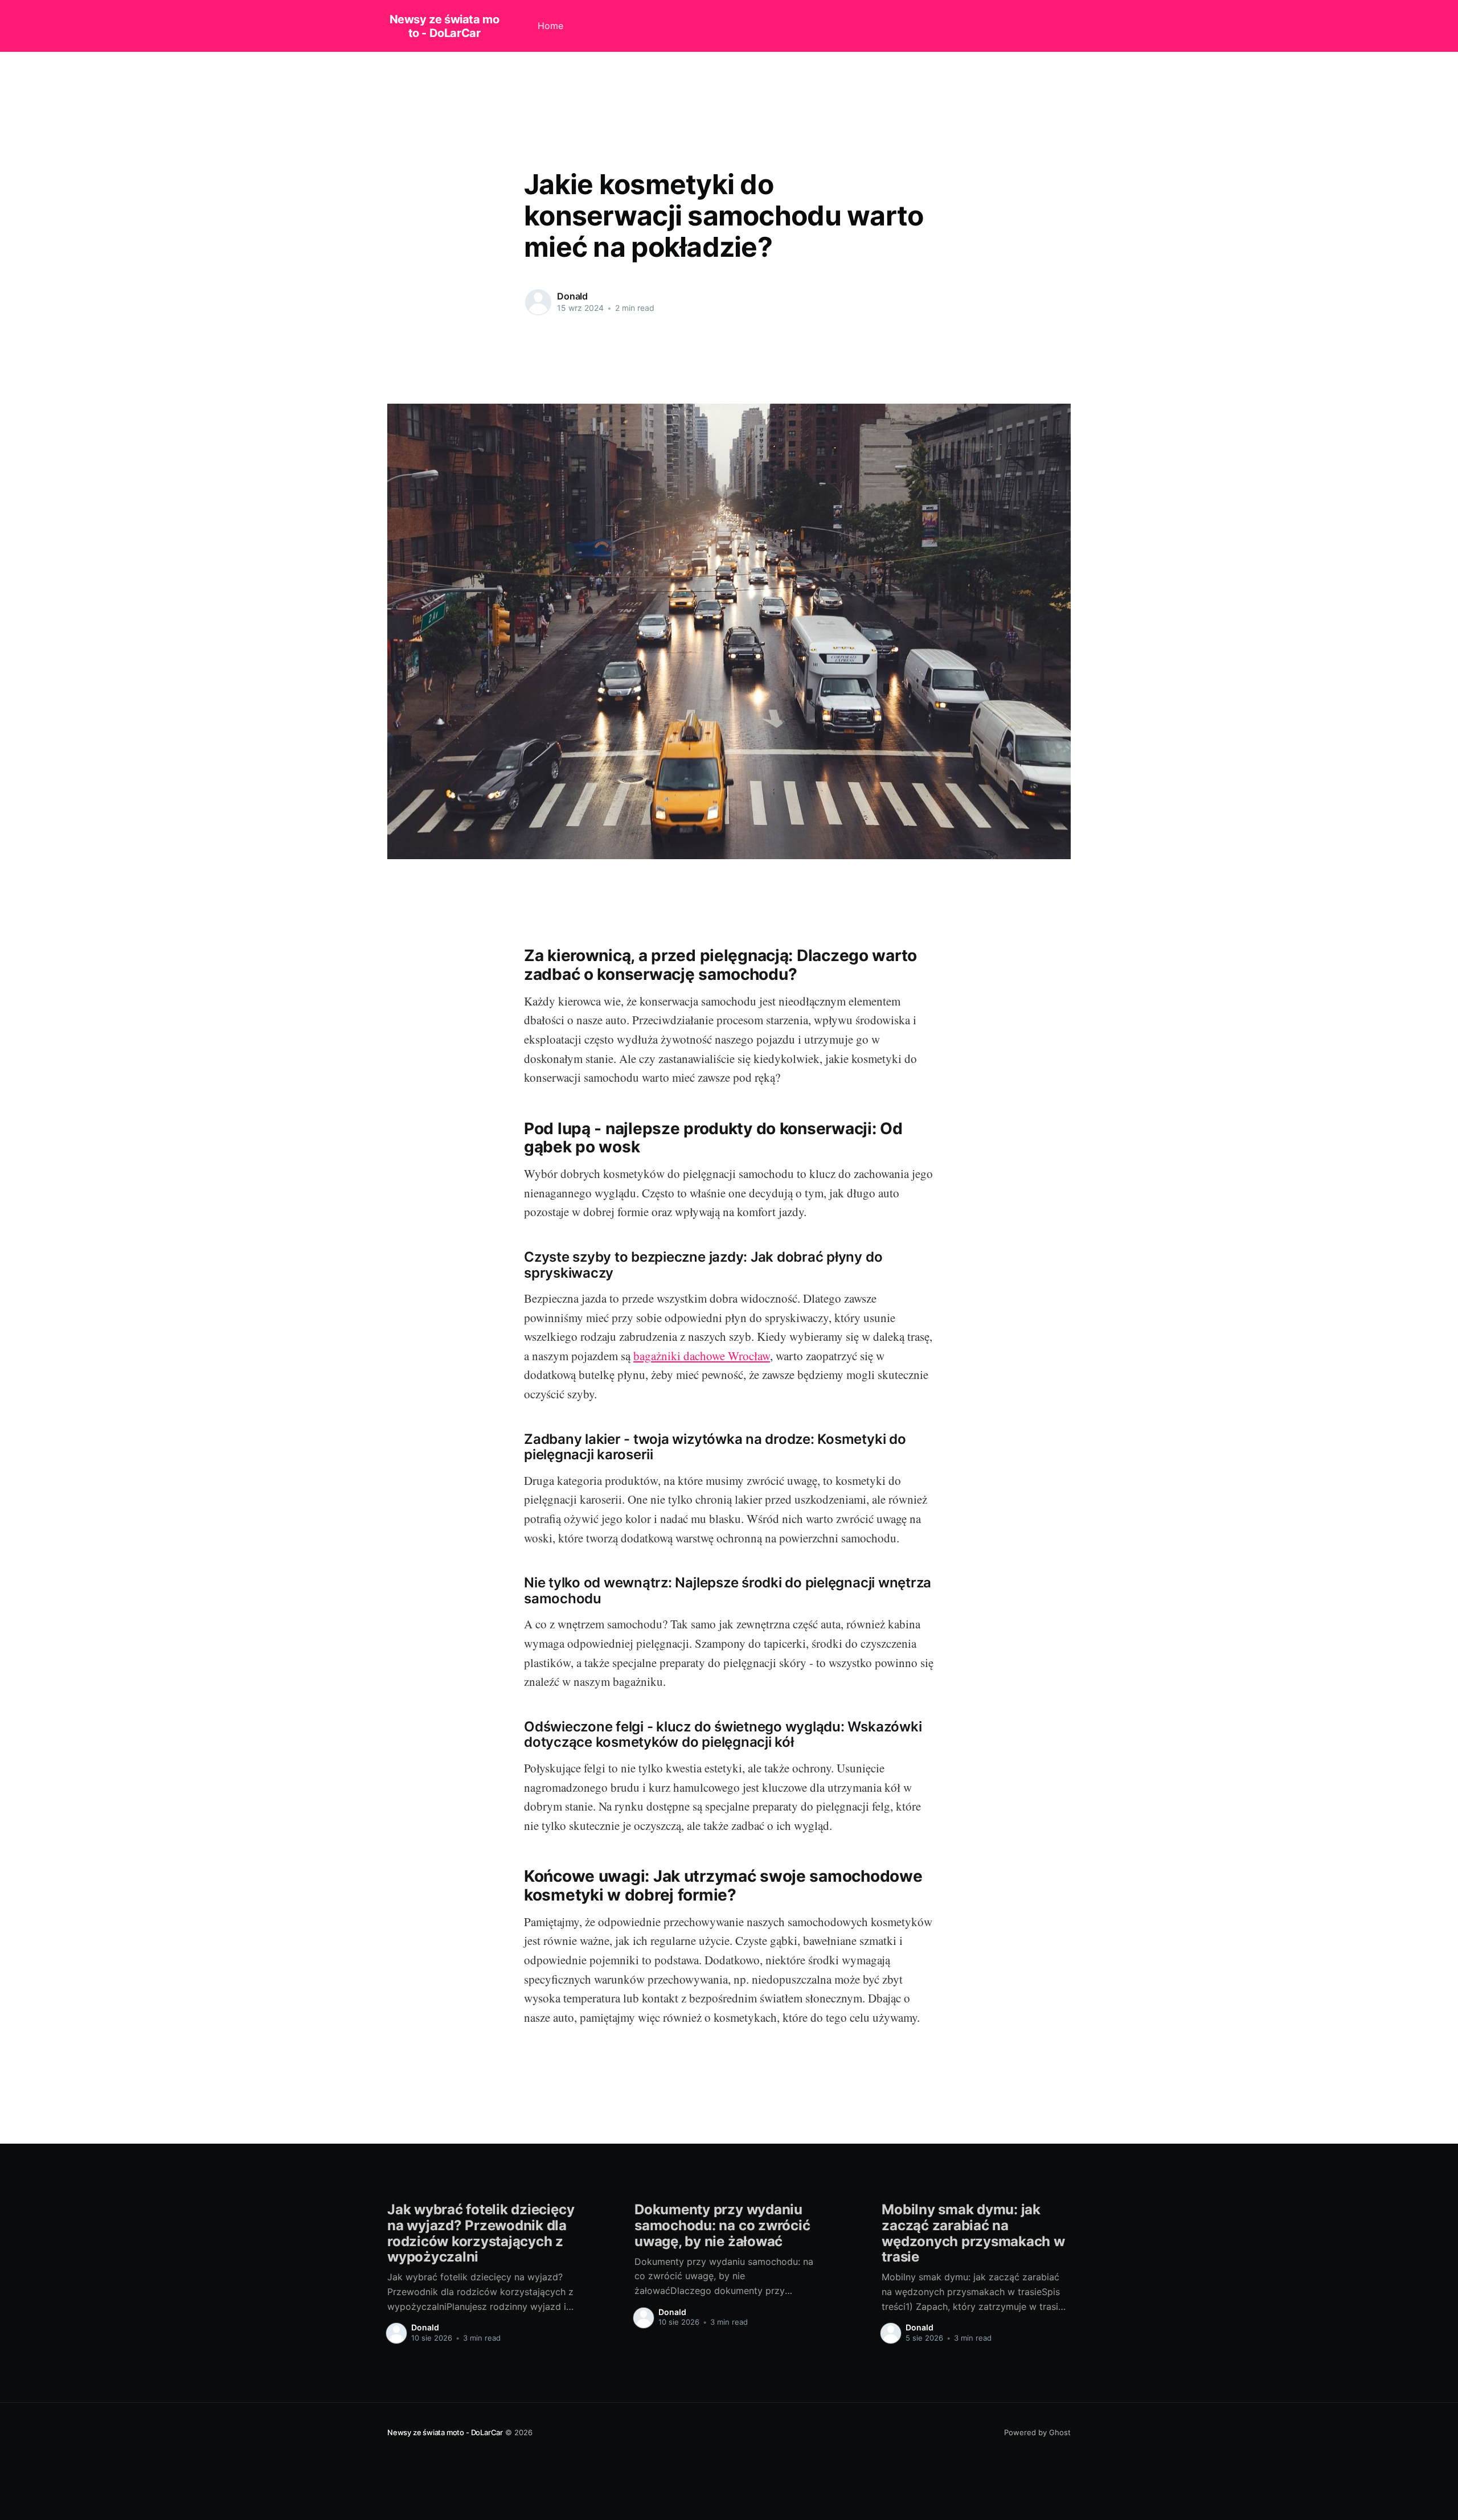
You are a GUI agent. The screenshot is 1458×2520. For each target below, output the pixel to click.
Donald (572, 296)
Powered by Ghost (1037, 2432)
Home (550, 26)
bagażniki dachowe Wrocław (702, 1356)
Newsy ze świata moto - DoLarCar (445, 26)
